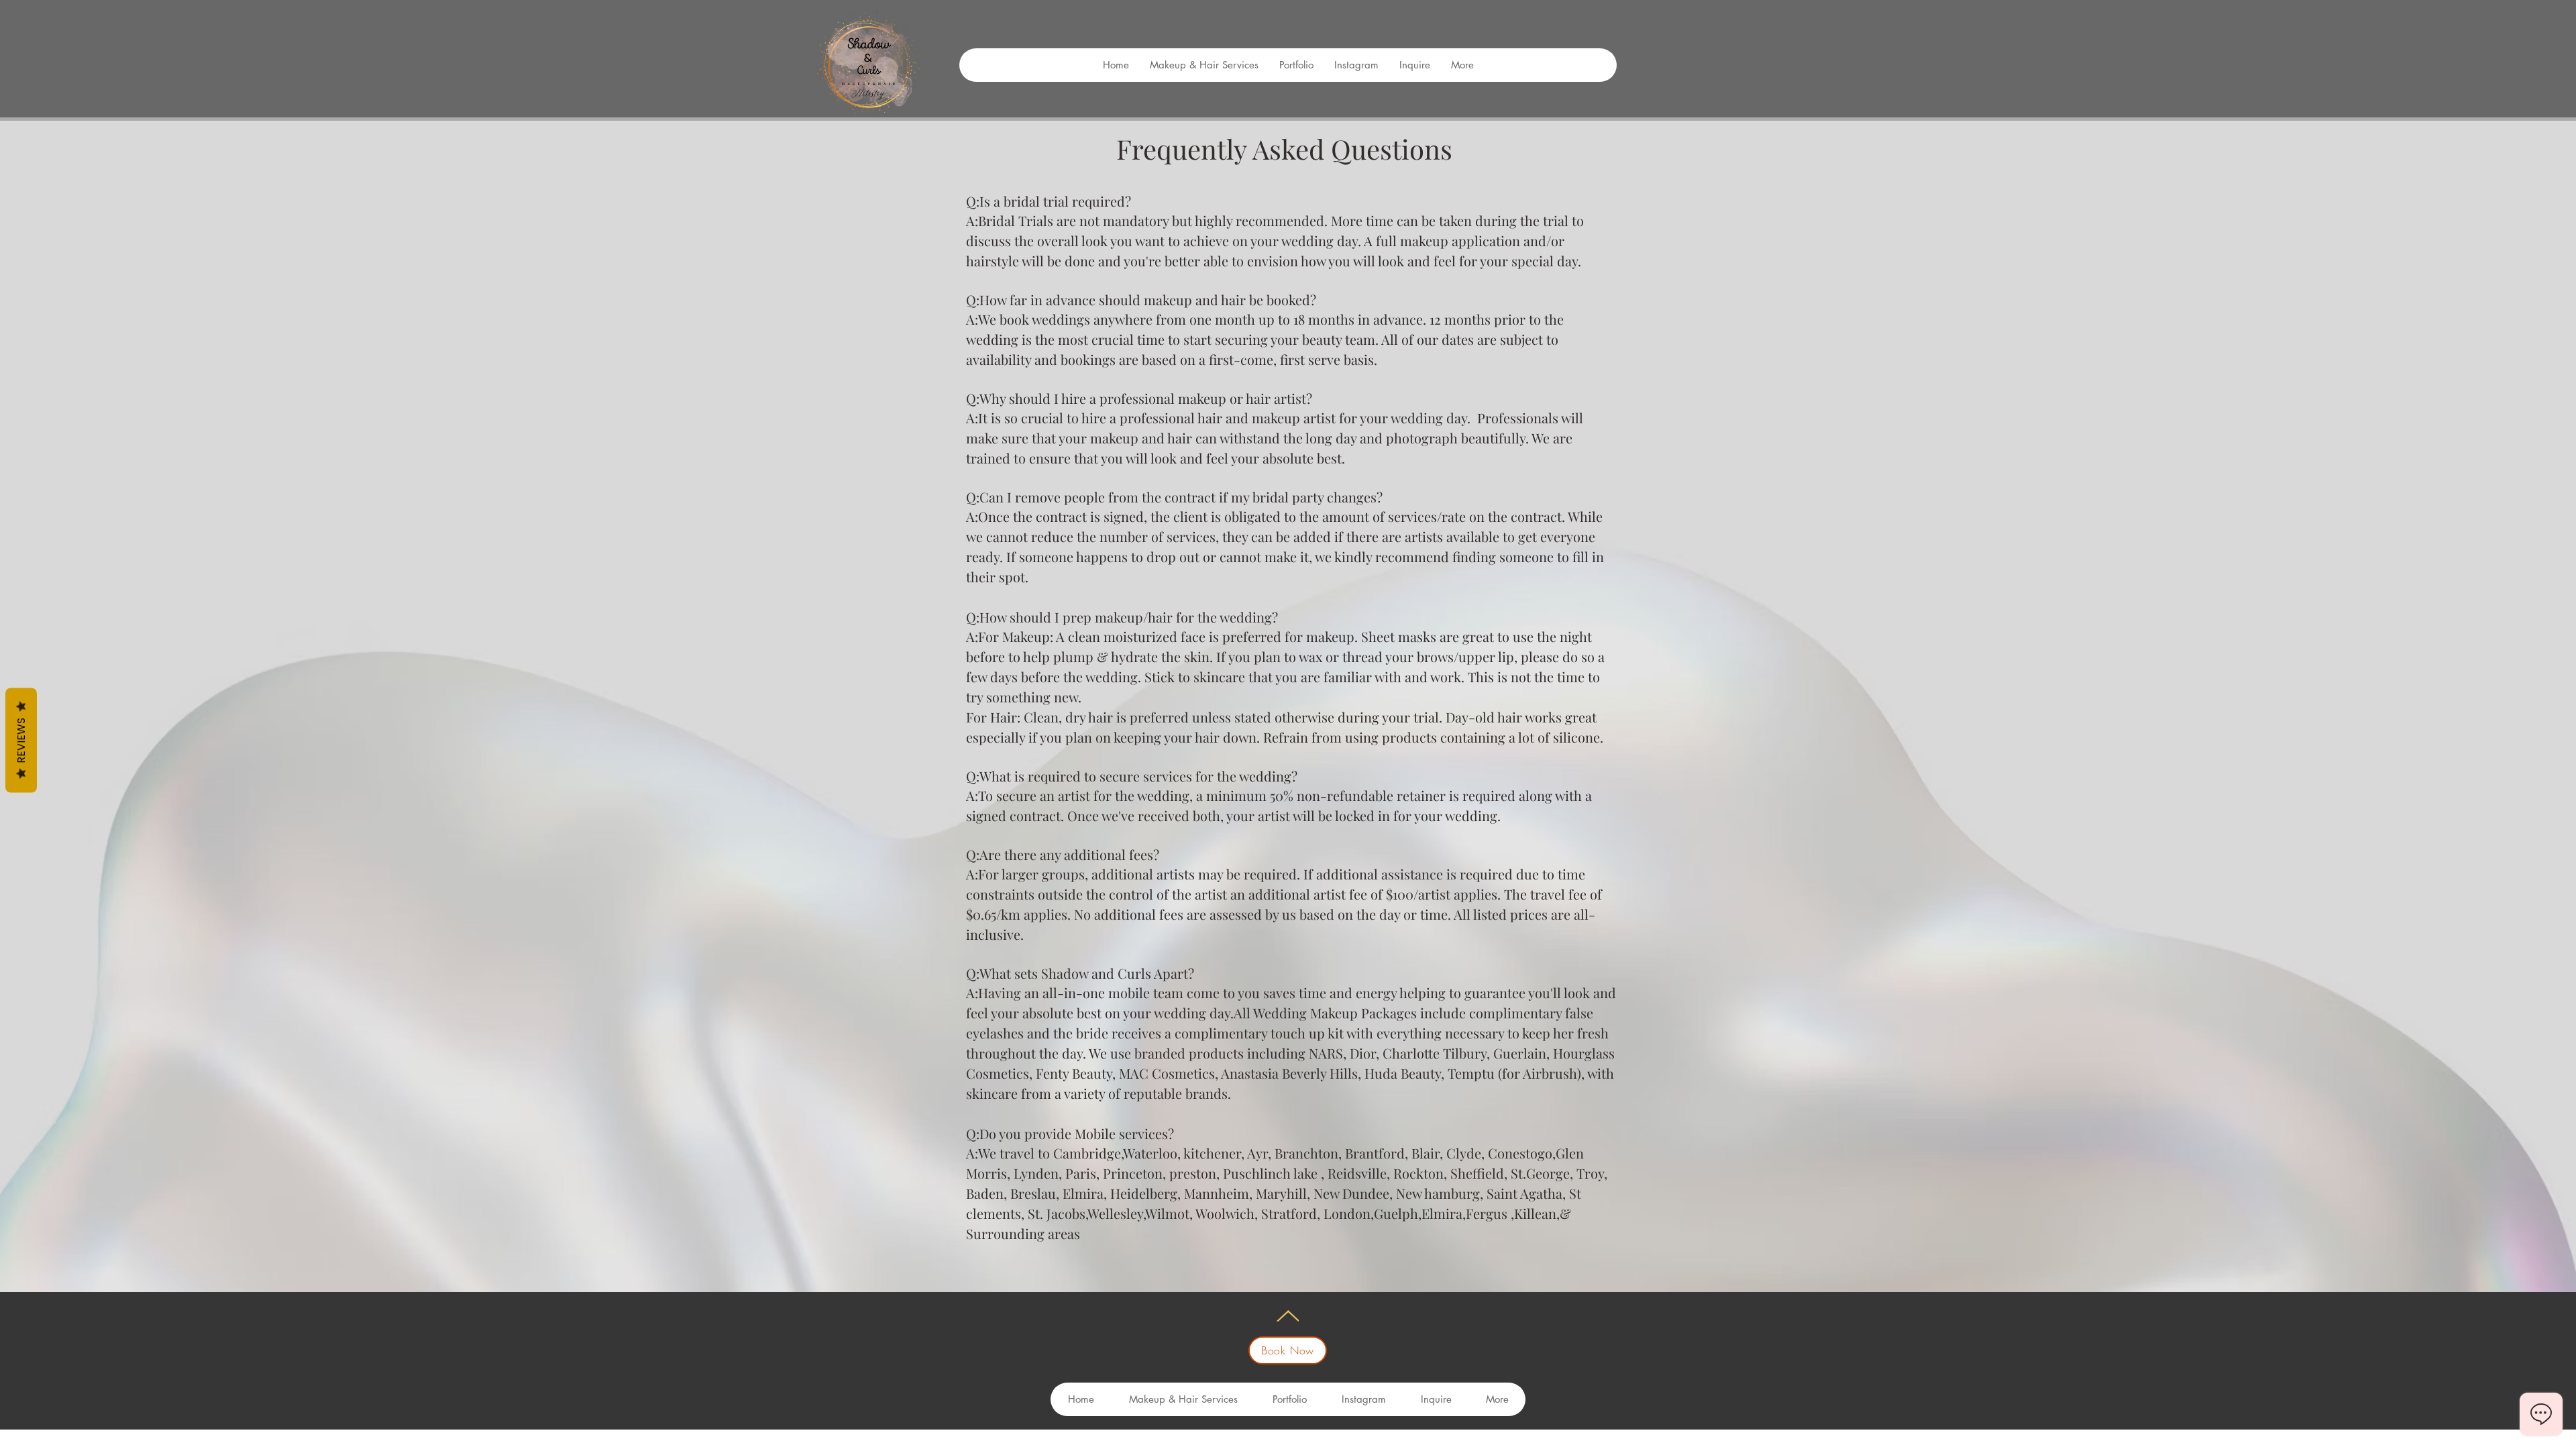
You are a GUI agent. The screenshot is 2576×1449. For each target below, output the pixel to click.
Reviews (21, 741)
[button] (1462, 65)
